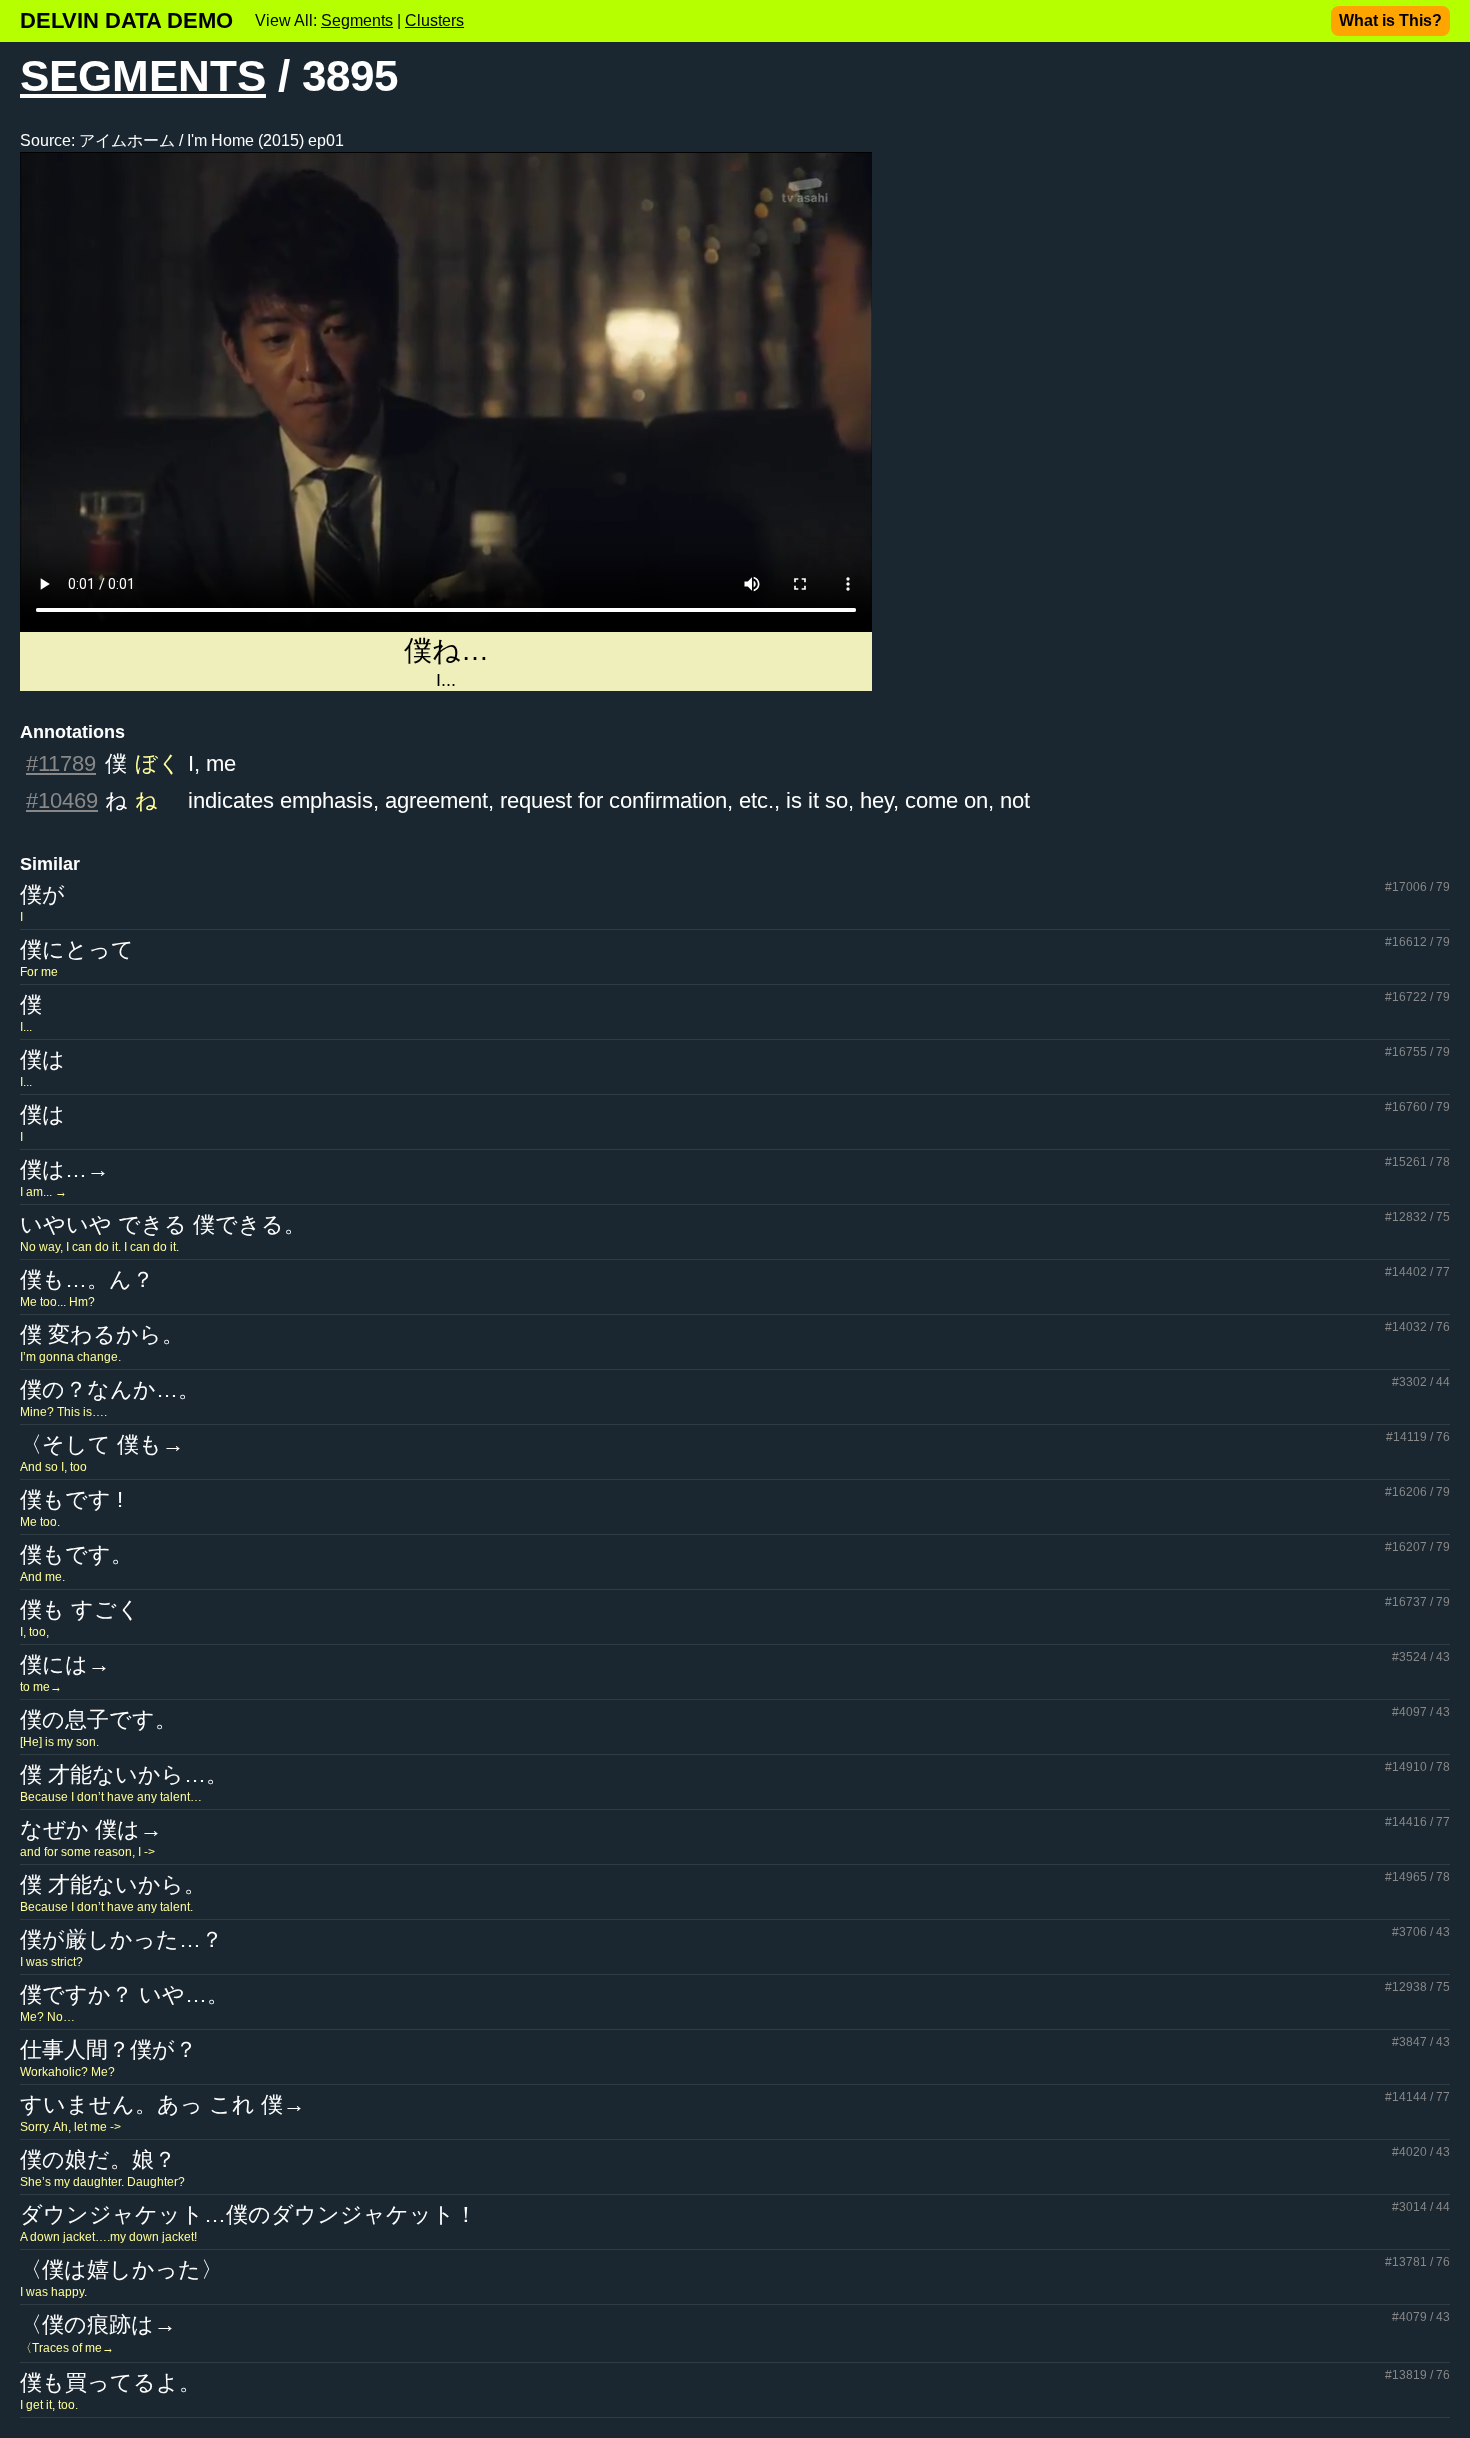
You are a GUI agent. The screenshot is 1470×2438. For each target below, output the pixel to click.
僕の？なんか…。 (110, 1389)
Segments (357, 20)
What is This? (1390, 20)
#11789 (61, 763)
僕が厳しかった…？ (121, 1939)
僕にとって (77, 949)
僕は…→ (64, 1169)
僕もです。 (76, 1554)
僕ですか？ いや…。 (124, 1994)
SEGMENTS (143, 75)
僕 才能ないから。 (113, 1884)
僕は (42, 1059)
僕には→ (65, 1664)
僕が (42, 894)
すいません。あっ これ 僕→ (162, 2104)
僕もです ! (71, 1499)
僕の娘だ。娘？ (98, 2159)
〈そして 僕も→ (102, 1444)
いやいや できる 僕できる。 (163, 1224)
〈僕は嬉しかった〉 (121, 2269)
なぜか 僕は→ (91, 1829)
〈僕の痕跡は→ (98, 2324)
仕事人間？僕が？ (108, 2049)
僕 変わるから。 (102, 1334)
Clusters (434, 20)
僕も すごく (80, 1609)
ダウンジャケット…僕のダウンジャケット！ (248, 2214)
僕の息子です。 (98, 1719)
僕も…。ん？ (87, 1279)
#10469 (62, 800)
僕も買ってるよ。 (110, 2382)
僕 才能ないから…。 (124, 1774)
